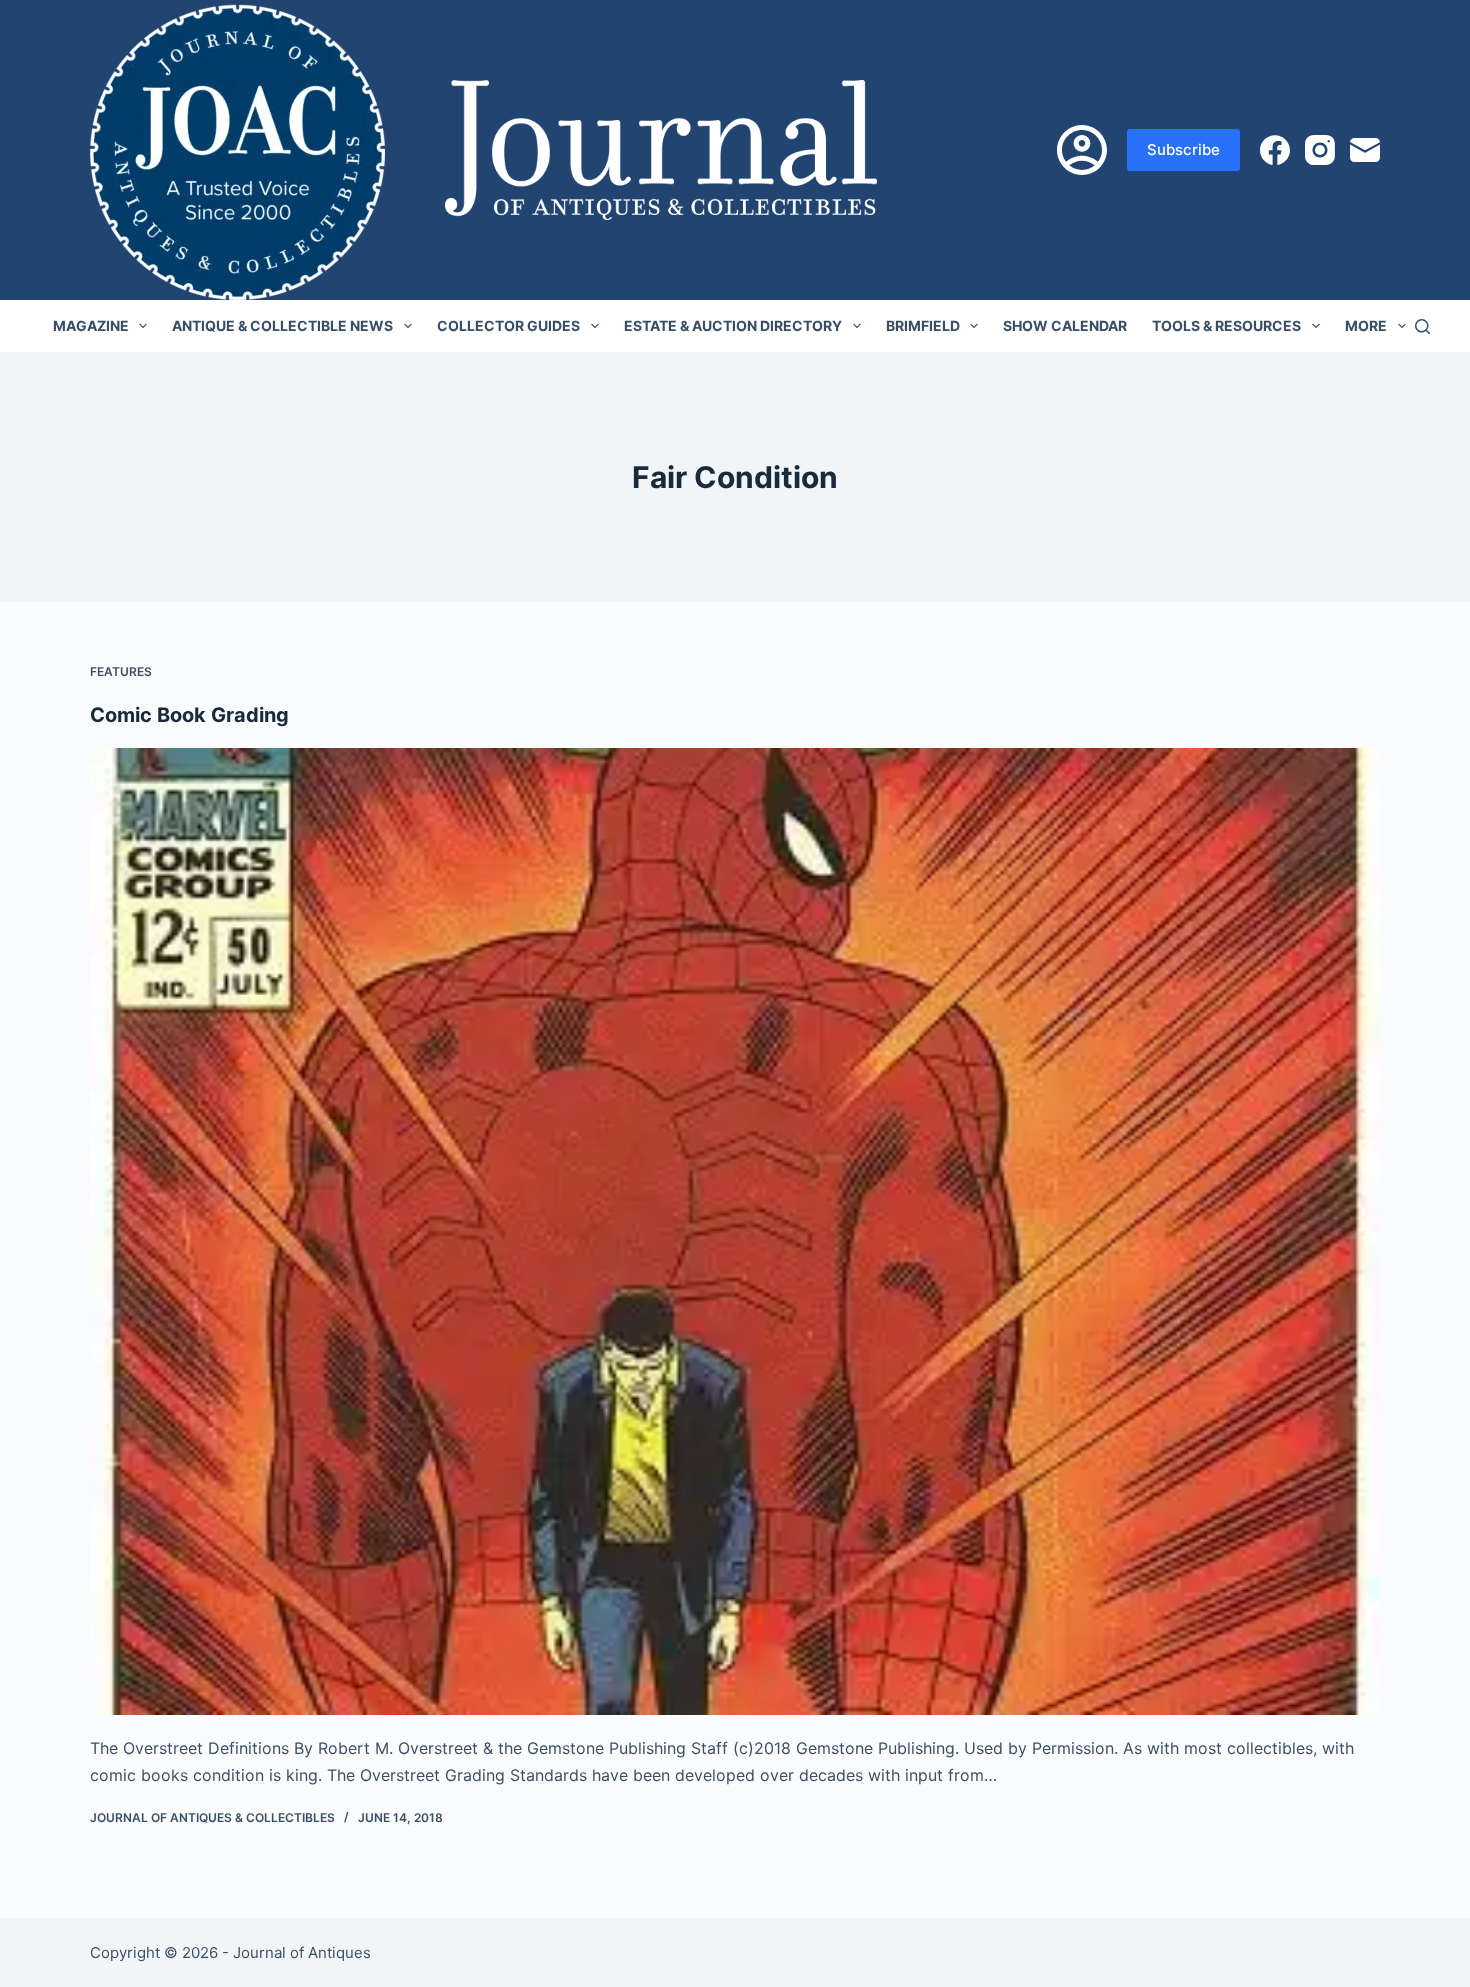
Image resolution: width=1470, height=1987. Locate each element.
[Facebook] (1275, 150)
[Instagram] (1320, 150)
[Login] (1082, 150)
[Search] (1422, 326)
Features (121, 671)
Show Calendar (1065, 325)
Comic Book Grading (189, 715)
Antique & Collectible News (282, 325)
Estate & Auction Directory (733, 325)
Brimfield (923, 325)
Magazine (91, 325)
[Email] (1365, 150)
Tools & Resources (1226, 325)
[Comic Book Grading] (735, 1232)
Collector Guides (508, 325)
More (1366, 325)
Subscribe (1183, 149)
